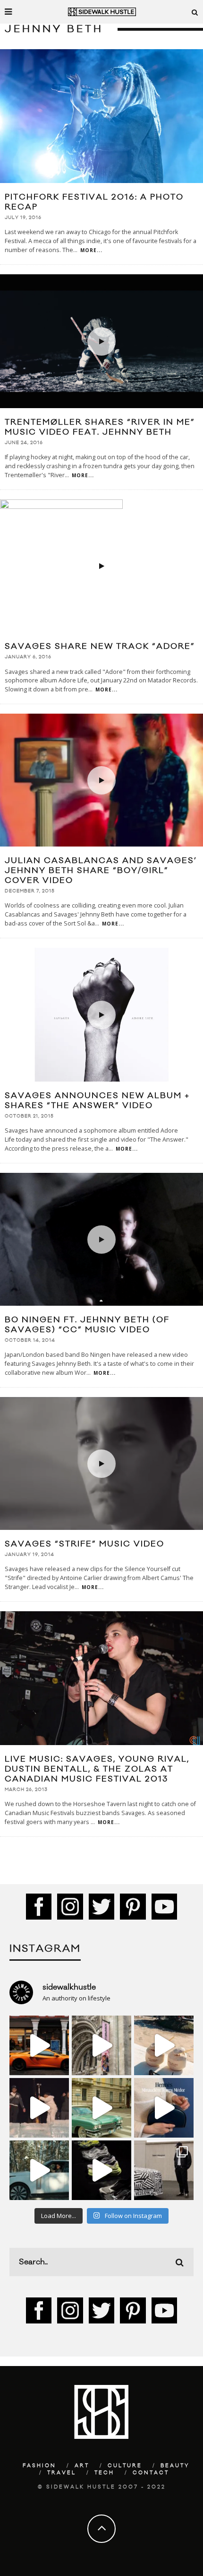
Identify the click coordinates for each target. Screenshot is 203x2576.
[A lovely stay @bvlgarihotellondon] (39, 2045)
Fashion (39, 2466)
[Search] (195, 12)
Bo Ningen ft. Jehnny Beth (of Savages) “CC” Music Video (87, 1325)
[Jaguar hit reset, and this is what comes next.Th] (164, 2170)
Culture (125, 2466)
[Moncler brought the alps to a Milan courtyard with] (101, 2108)
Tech (104, 2473)
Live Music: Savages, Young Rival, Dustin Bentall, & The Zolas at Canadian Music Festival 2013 (97, 1769)
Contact (151, 2473)
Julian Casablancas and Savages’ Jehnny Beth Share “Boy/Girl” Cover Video (101, 871)
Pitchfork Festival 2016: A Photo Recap (94, 202)
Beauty (175, 2466)
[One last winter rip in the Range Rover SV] (39, 2170)
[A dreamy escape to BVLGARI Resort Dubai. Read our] (164, 2045)
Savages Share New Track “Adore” (100, 646)
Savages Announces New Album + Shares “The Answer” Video (97, 1101)
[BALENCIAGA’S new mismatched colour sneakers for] (101, 2170)
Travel (62, 2473)
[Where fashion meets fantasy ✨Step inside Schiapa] (101, 2045)
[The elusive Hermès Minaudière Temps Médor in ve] (164, 2108)
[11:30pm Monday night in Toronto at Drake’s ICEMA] (39, 2108)
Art (82, 2466)
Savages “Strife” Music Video (85, 1544)
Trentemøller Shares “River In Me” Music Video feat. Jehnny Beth (100, 427)
